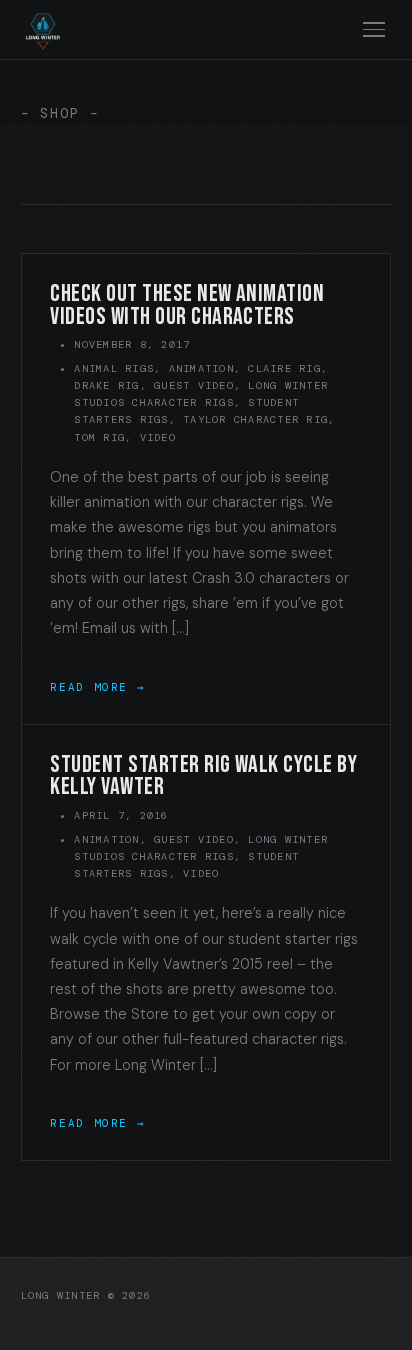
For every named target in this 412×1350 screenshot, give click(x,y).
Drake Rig (106, 385)
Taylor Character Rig (255, 419)
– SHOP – (60, 113)
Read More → (97, 687)
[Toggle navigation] (374, 29)
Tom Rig (99, 437)
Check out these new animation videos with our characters (187, 305)
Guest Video (194, 385)
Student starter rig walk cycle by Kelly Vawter (203, 776)
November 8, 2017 (132, 344)
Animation (201, 368)
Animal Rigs (114, 368)
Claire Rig (284, 368)
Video (158, 437)
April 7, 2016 (121, 815)
